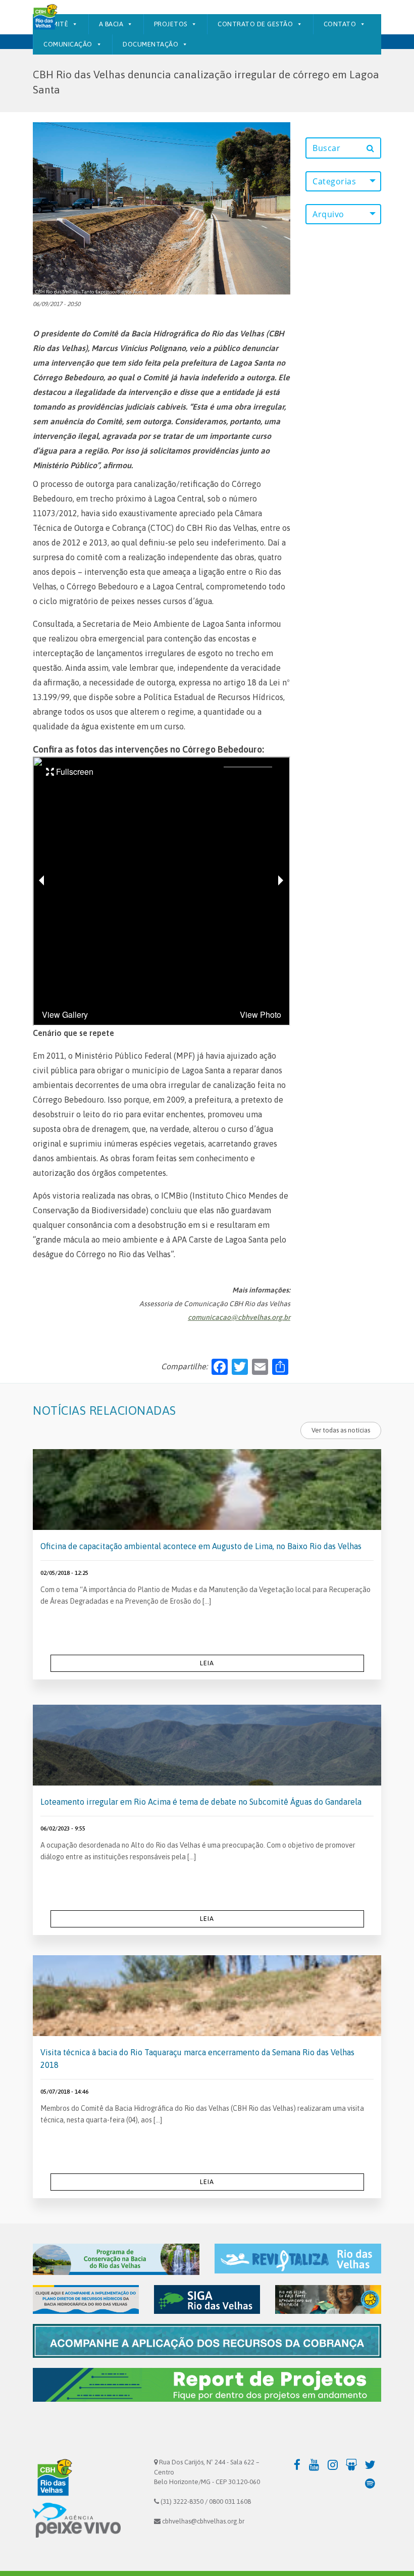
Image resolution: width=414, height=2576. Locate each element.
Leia (207, 1663)
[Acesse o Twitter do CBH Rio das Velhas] (373, 2464)
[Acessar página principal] (44, 18)
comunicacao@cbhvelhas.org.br (239, 1317)
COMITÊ (56, 24)
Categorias (334, 181)
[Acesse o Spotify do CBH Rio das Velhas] (373, 2483)
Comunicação (68, 44)
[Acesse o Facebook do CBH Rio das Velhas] (298, 2464)
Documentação (150, 44)
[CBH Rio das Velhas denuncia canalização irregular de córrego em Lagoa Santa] (162, 208)
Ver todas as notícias (341, 1430)
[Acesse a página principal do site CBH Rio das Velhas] (53, 2479)
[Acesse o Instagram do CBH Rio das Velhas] (335, 2464)
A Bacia (111, 24)
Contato (340, 24)
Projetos (171, 24)
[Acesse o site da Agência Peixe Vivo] (77, 2520)
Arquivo (328, 214)
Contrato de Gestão (255, 24)
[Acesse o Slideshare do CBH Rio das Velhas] (354, 2464)
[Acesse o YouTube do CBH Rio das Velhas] (317, 2464)
